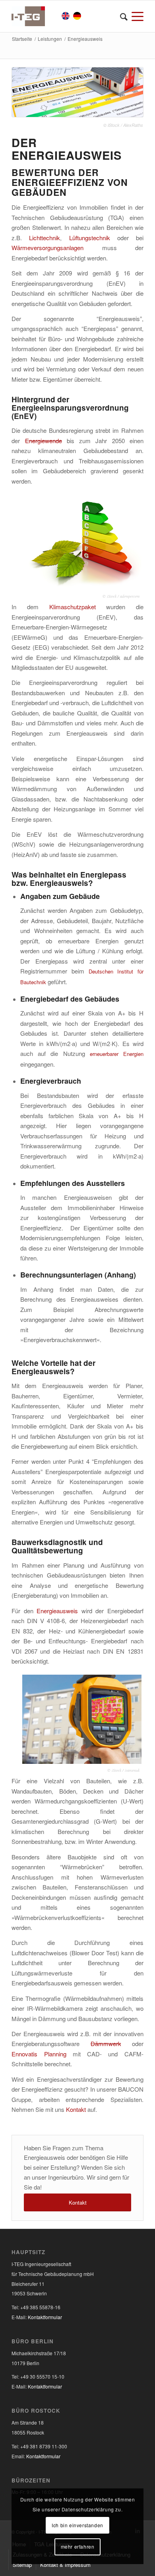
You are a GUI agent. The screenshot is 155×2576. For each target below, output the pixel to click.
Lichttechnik (45, 238)
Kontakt (76, 2109)
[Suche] (122, 16)
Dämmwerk (106, 2043)
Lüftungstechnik (90, 238)
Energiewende (44, 441)
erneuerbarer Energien (117, 1054)
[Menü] (136, 16)
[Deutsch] (77, 17)
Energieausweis (57, 1611)
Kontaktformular (45, 2317)
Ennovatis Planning (39, 2054)
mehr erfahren (78, 2546)
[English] (66, 17)
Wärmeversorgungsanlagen (47, 248)
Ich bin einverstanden (77, 2525)
